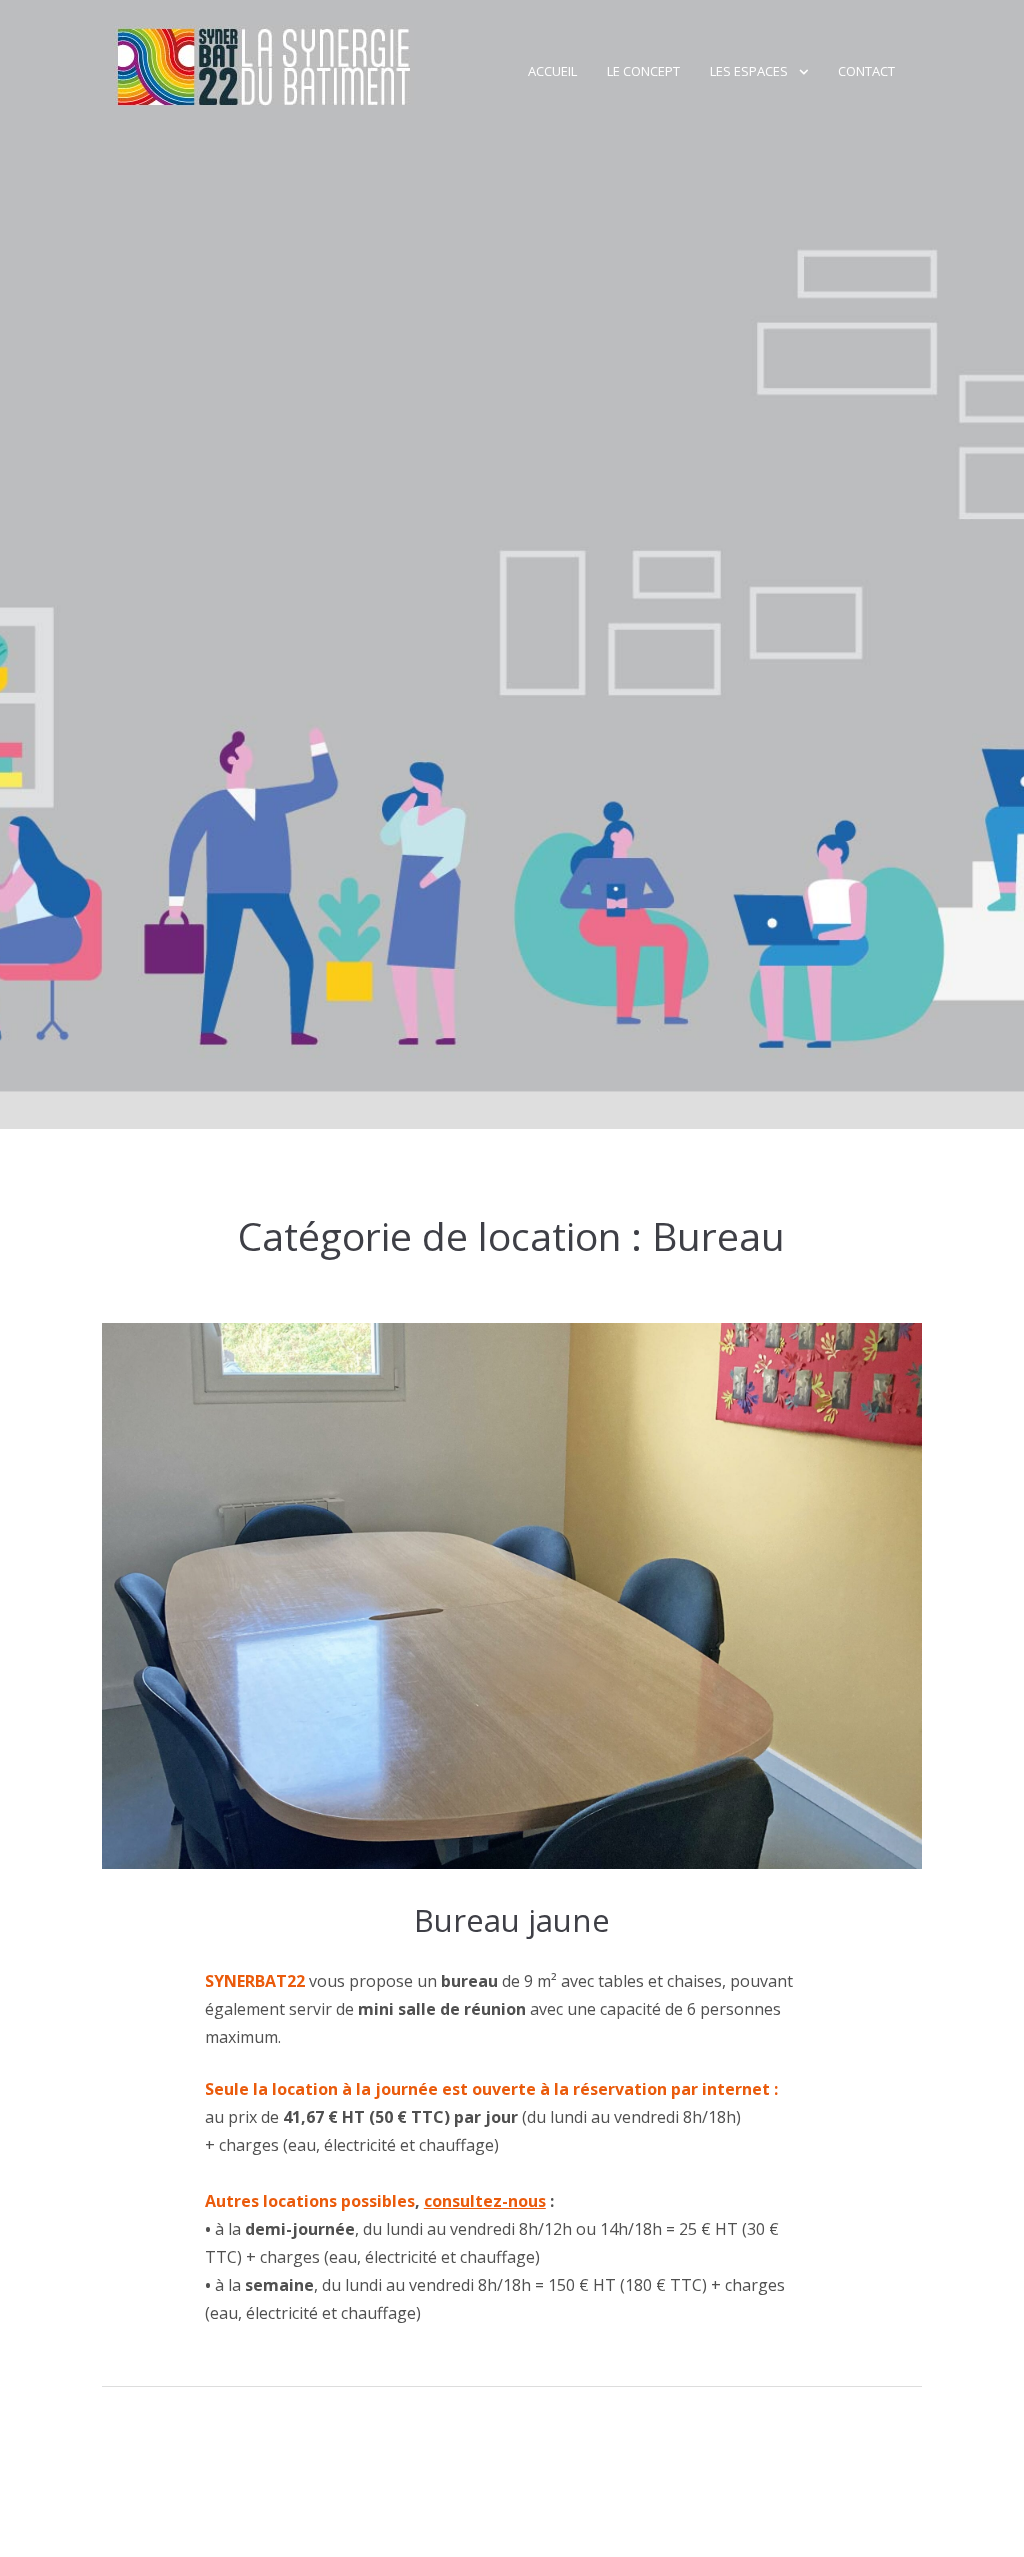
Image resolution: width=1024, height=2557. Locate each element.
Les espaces (749, 71)
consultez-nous (485, 2201)
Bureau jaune (512, 1920)
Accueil (552, 71)
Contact (866, 71)
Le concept (643, 71)
